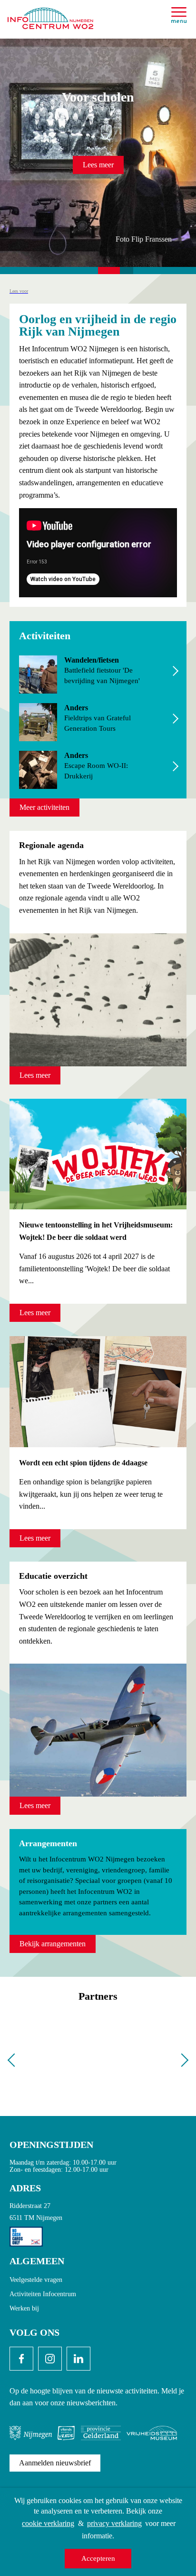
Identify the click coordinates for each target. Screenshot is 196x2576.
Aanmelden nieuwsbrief (55, 2463)
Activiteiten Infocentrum (43, 2294)
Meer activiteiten (44, 807)
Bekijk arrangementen (53, 1944)
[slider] (98, 155)
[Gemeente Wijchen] (98, 2059)
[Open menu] (179, 15)
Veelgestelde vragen (36, 2280)
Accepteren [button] (98, 2558)
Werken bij (24, 2308)
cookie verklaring (48, 2523)
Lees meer (98, 165)
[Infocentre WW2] (50, 15)
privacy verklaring (114, 2523)
